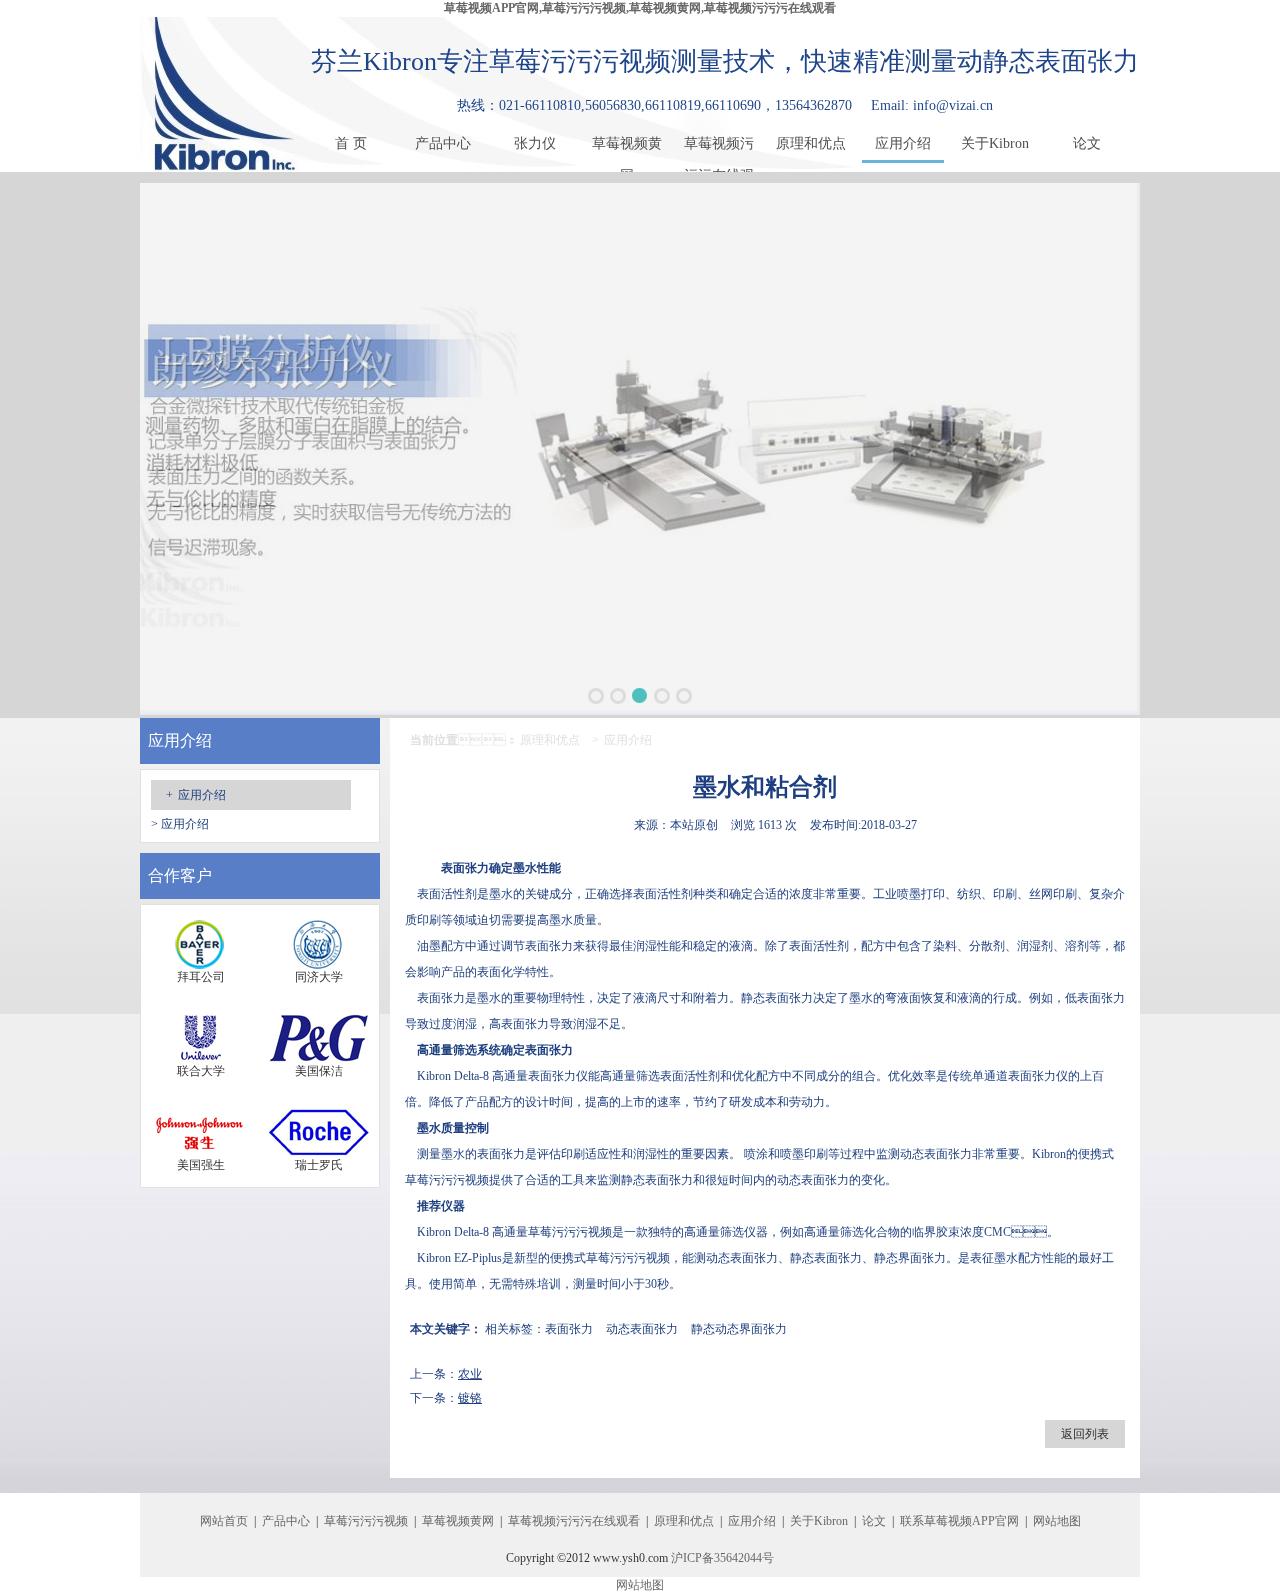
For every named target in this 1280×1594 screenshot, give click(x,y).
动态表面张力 (936, 1154)
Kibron (434, 1076)
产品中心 (443, 143)
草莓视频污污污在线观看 (719, 148)
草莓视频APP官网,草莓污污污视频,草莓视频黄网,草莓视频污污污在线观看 (640, 8)
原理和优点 (811, 143)
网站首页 (224, 1521)
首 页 (351, 143)
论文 (1087, 143)
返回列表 (1085, 1434)
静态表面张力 (777, 998)
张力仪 (535, 143)
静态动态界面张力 (739, 1329)
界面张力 (922, 1258)
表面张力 (569, 1329)
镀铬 (470, 1398)
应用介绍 (903, 143)
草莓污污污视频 (447, 1180)
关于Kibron (995, 143)
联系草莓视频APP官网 (959, 1521)
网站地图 (1057, 1521)
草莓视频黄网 (627, 148)
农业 (470, 1374)
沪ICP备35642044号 (722, 1558)
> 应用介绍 (180, 824)
